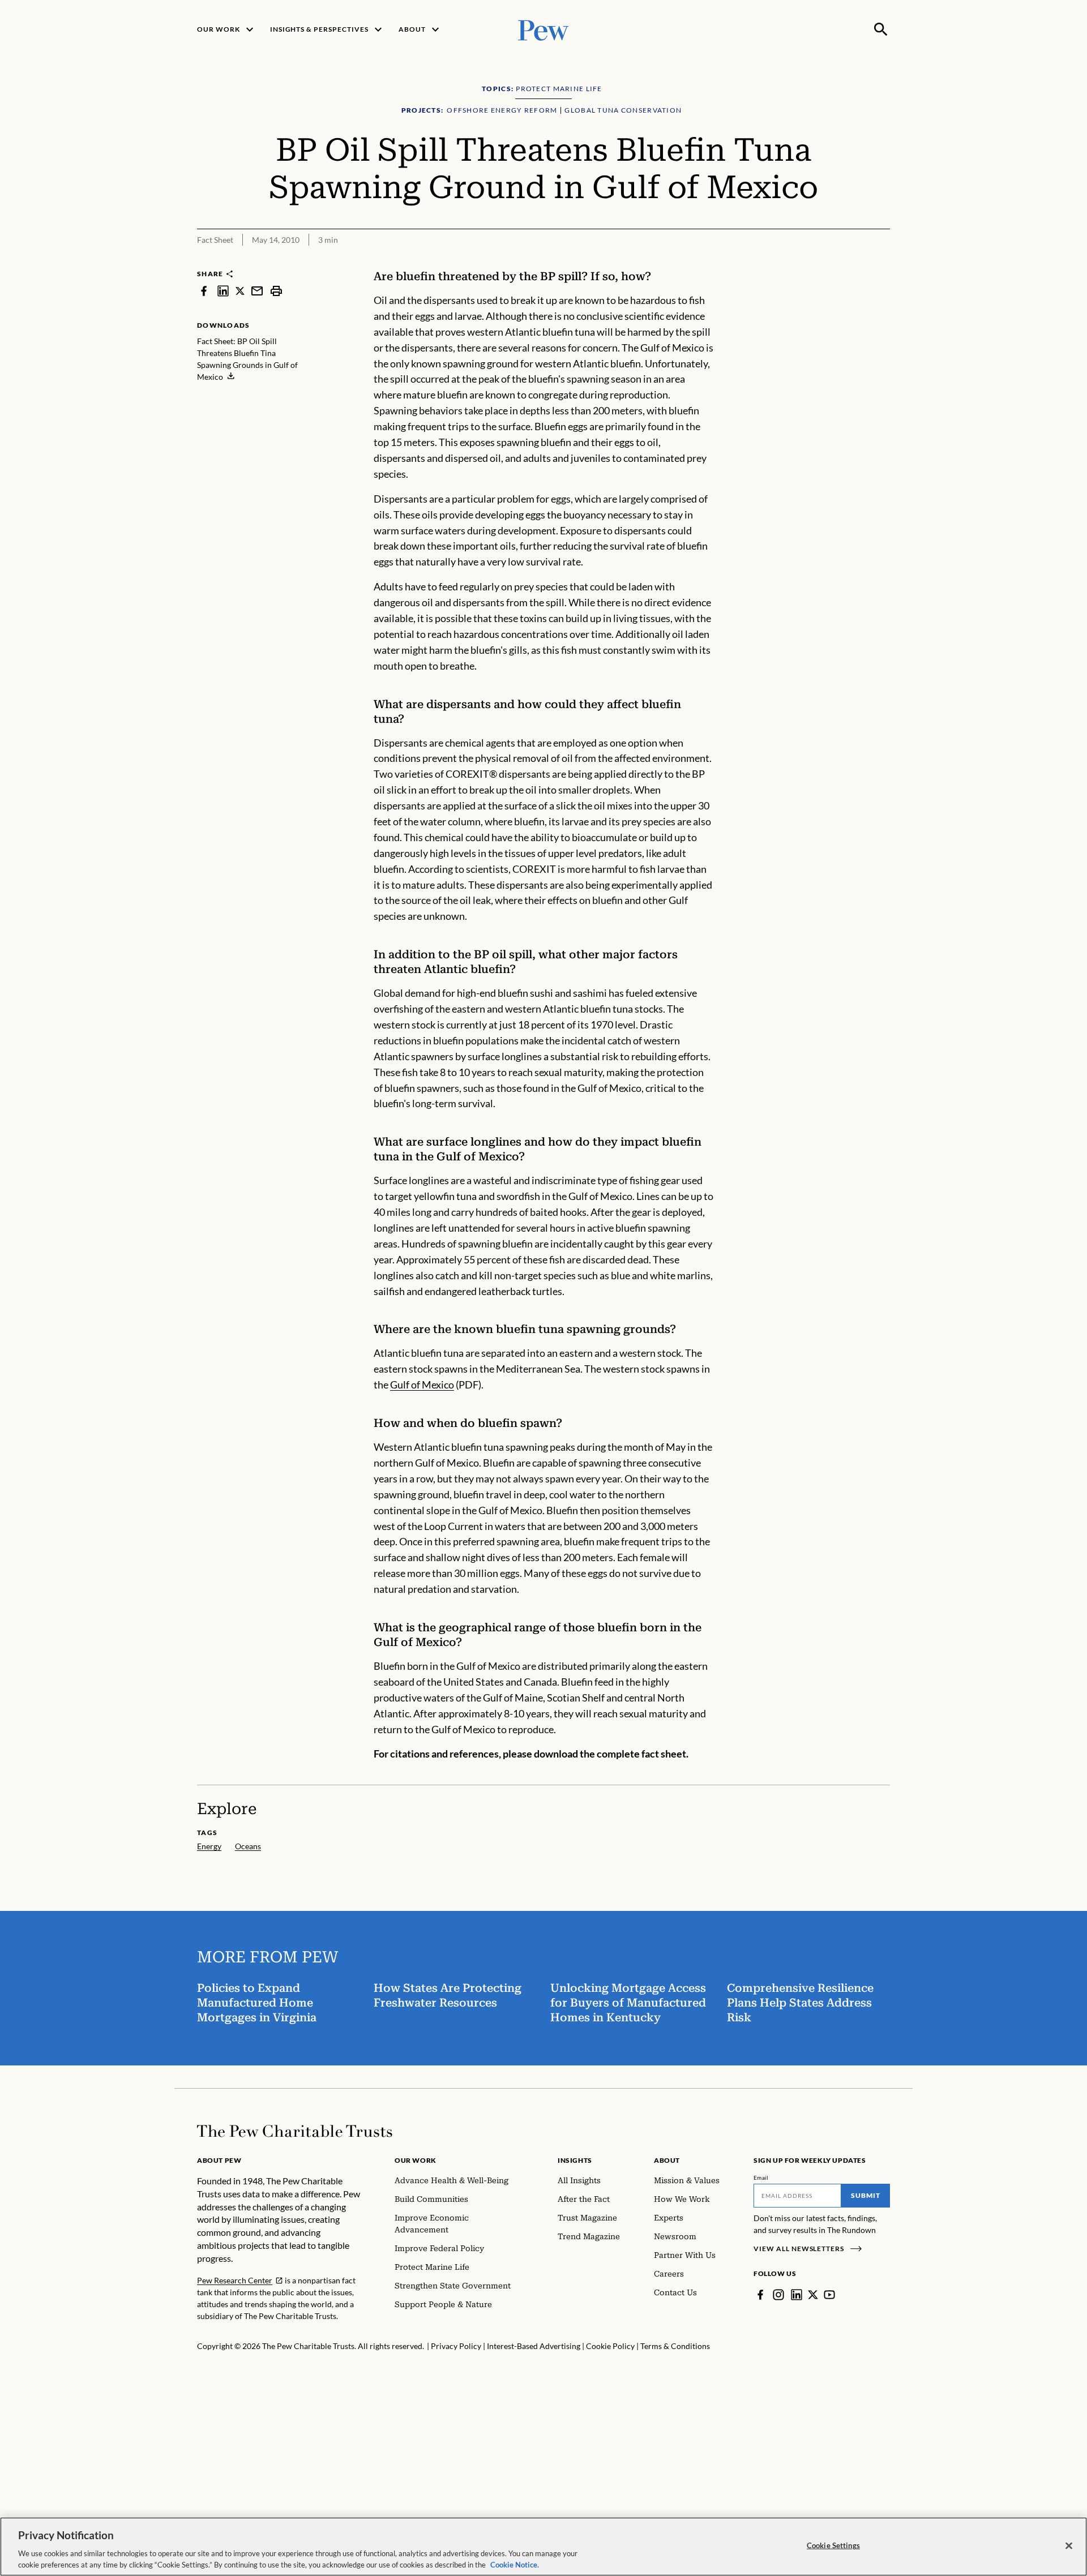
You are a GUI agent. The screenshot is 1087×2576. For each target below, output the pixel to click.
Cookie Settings (833, 2545)
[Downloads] (882, 262)
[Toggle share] (854, 262)
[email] (257, 291)
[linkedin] (223, 291)
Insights (575, 2160)
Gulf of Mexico (422, 1385)
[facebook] (204, 291)
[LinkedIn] (797, 2295)
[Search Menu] (881, 29)
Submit (866, 2195)
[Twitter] (813, 2295)
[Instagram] (778, 2295)
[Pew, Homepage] (543, 29)
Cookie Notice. (515, 2564)
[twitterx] (240, 291)
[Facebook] (760, 2295)
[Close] (1069, 2546)
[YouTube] (829, 2295)
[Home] (295, 2131)
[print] (276, 291)
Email (761, 2178)
